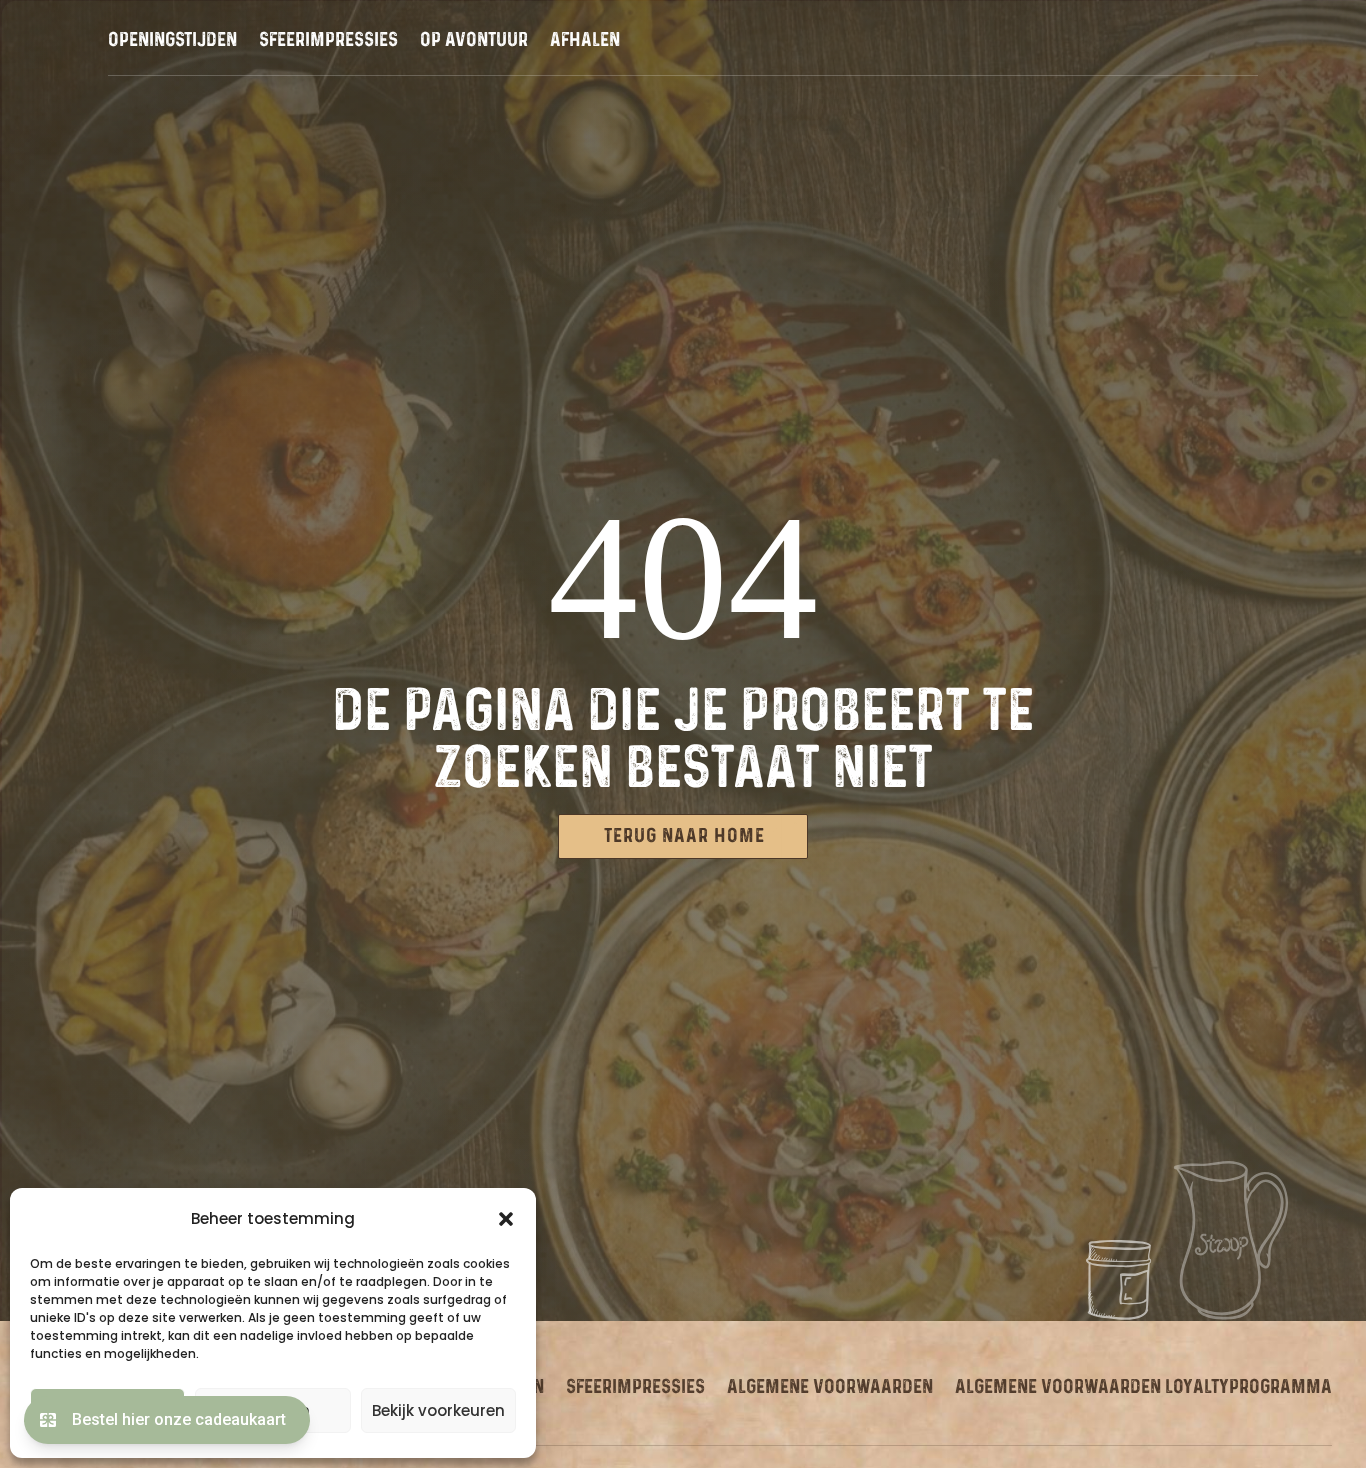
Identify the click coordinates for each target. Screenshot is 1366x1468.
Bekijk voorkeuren (438, 1410)
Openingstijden (172, 41)
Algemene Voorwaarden (830, 1387)
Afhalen (585, 41)
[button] (506, 1219)
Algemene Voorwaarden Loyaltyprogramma (1143, 1387)
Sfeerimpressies (328, 41)
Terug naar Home (684, 836)
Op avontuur (474, 41)
